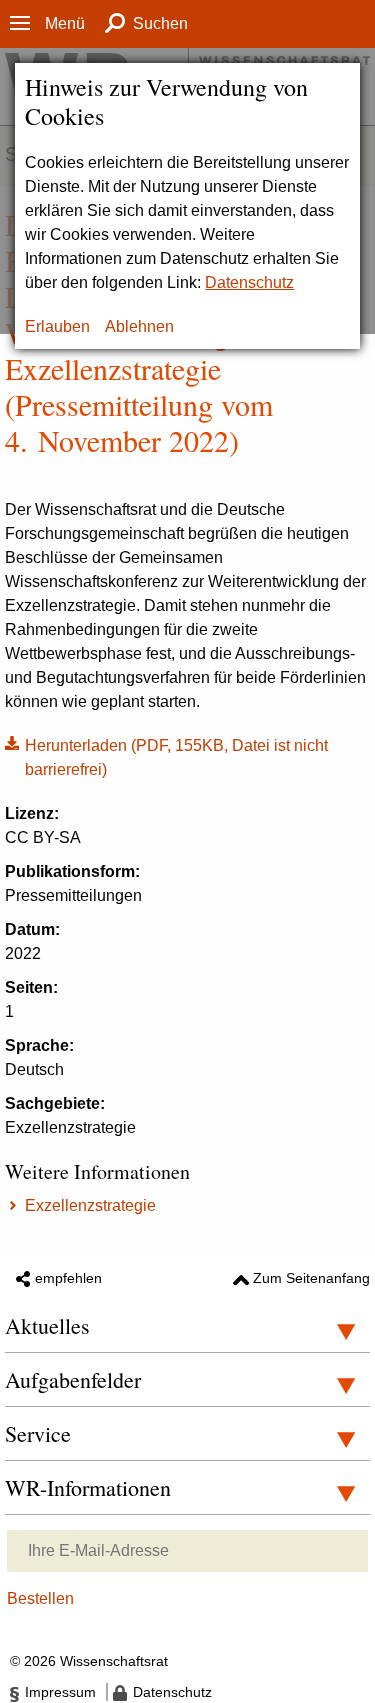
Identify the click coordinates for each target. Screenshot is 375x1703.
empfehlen (68, 1278)
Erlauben (57, 326)
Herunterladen (166, 756)
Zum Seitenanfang (311, 1278)
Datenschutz (249, 282)
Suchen (160, 23)
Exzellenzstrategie (90, 1205)
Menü (65, 23)
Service (38, 1433)
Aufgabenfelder (73, 1379)
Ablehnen (139, 326)
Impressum (60, 1692)
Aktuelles (47, 1325)
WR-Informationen (88, 1487)
